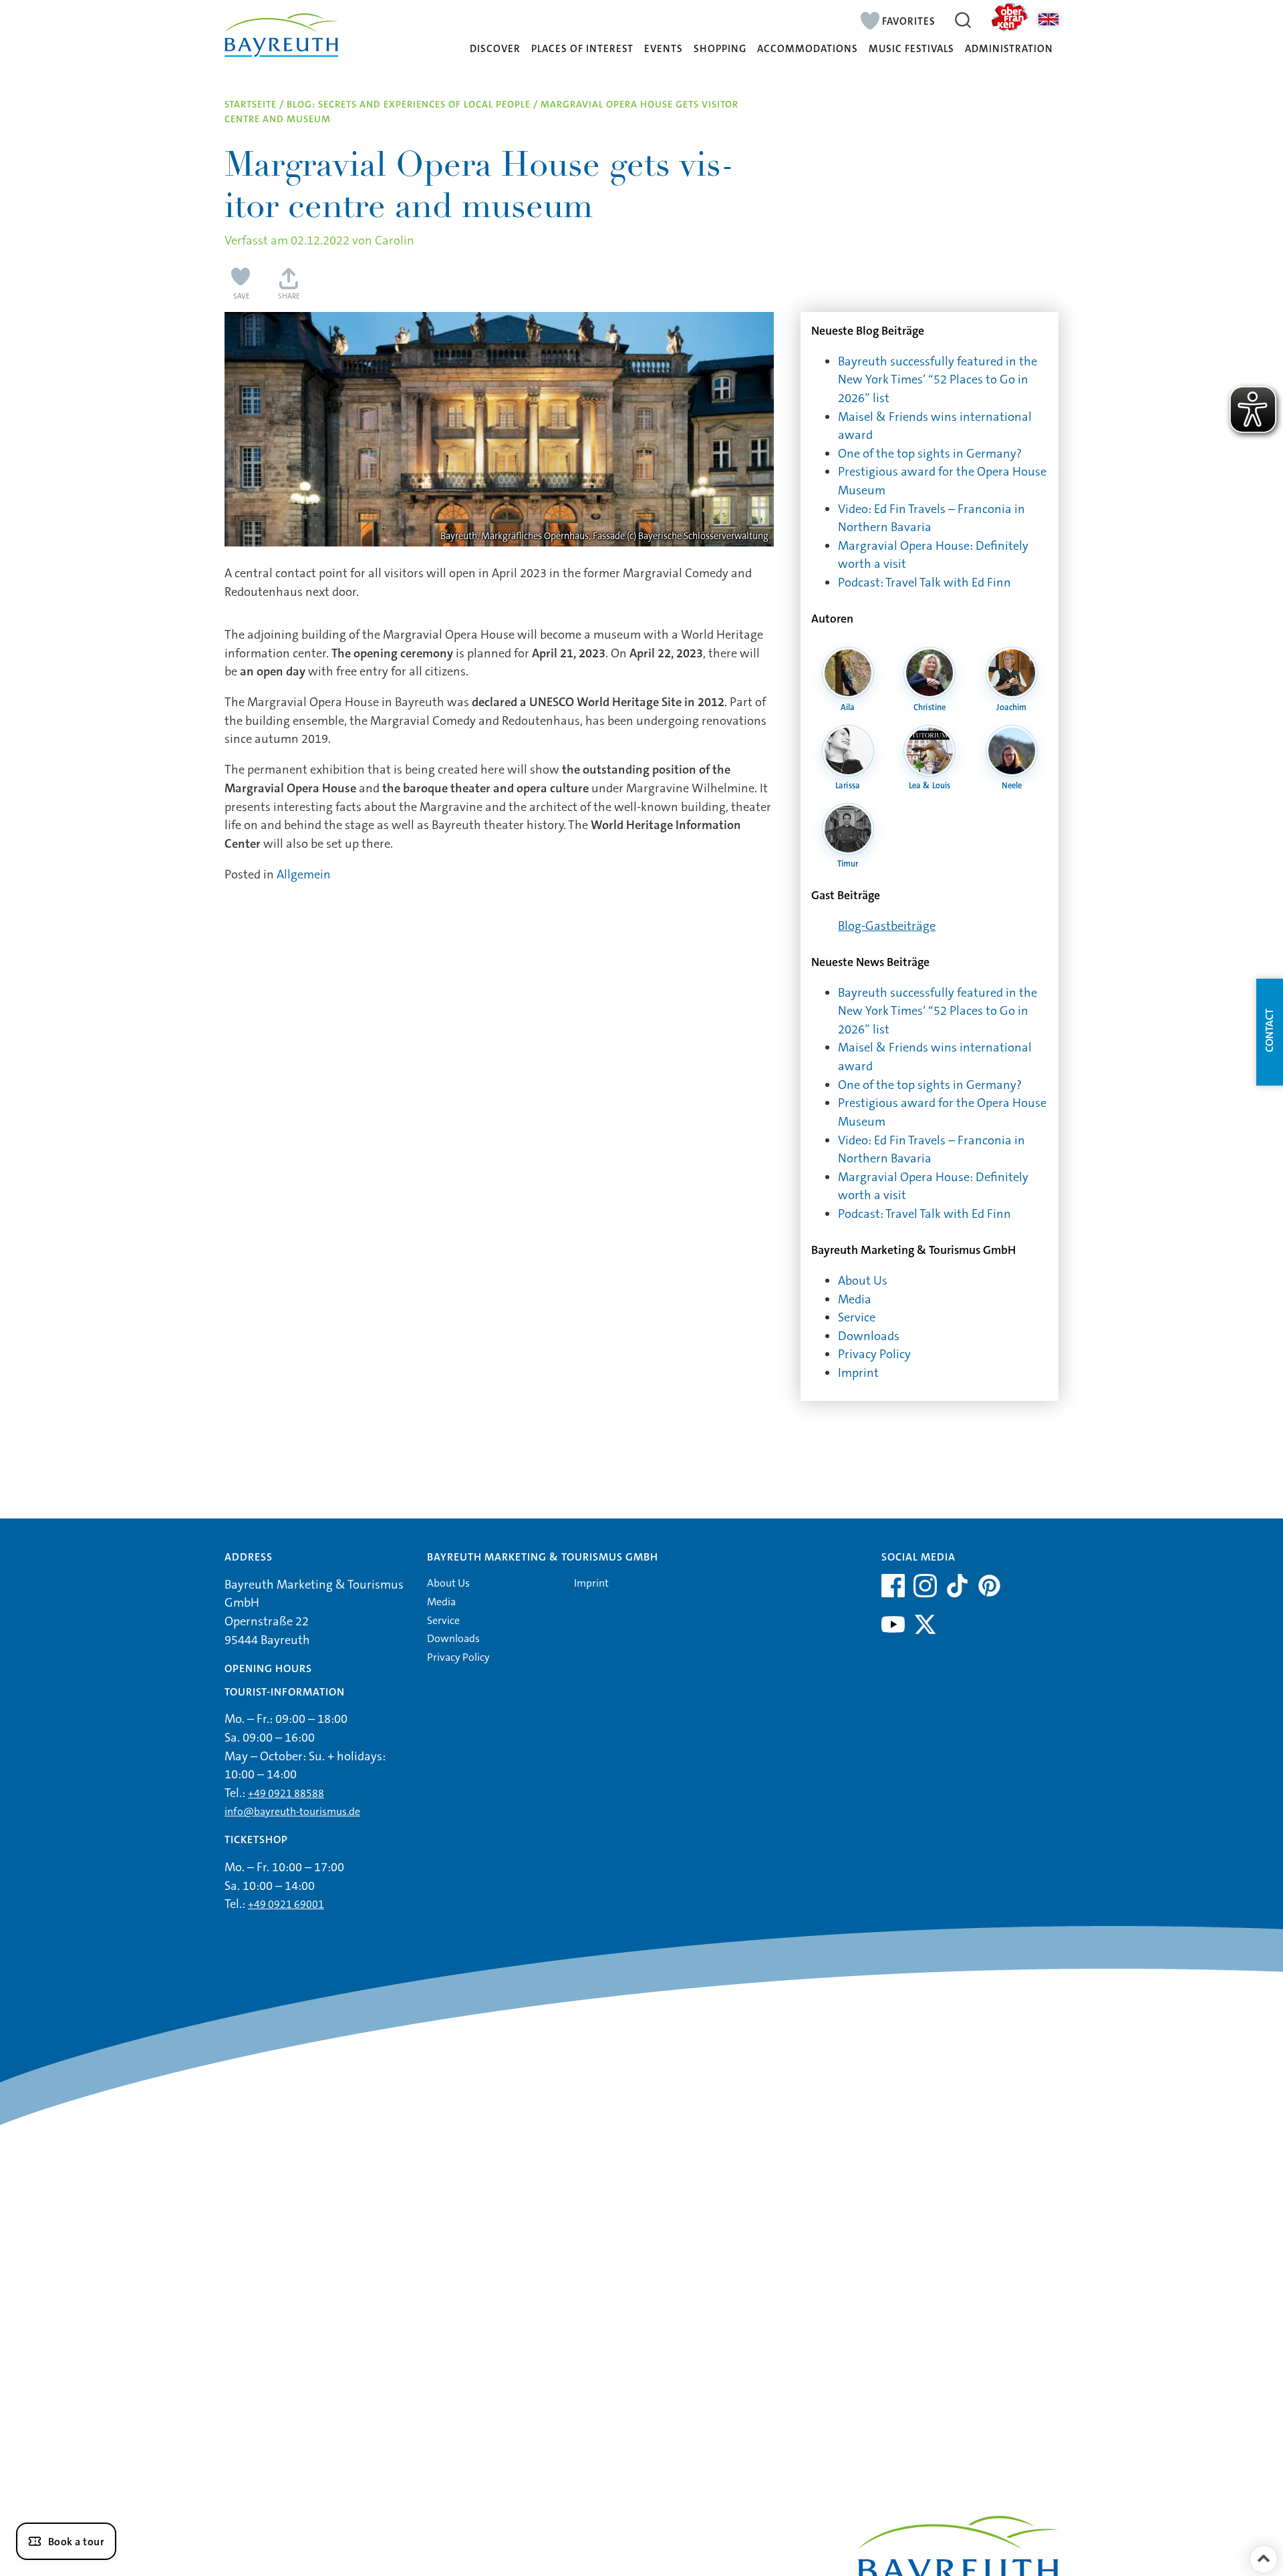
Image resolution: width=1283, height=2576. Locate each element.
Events (664, 49)
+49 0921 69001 (286, 1904)
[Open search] (963, 20)
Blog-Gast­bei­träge (887, 926)
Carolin (395, 240)
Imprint (858, 1373)
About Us (863, 1281)
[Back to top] (1264, 2559)
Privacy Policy (874, 1354)
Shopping (720, 49)
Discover (495, 49)
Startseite (251, 105)
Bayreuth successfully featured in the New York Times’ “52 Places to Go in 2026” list (938, 380)
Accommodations (808, 49)
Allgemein (304, 874)
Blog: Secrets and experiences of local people (409, 105)
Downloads (869, 1336)
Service (857, 1317)
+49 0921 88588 (286, 1793)
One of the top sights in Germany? (930, 454)
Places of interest (582, 49)
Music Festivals (911, 49)
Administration (1009, 49)
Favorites (909, 21)
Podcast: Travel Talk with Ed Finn (924, 583)
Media (855, 1299)
